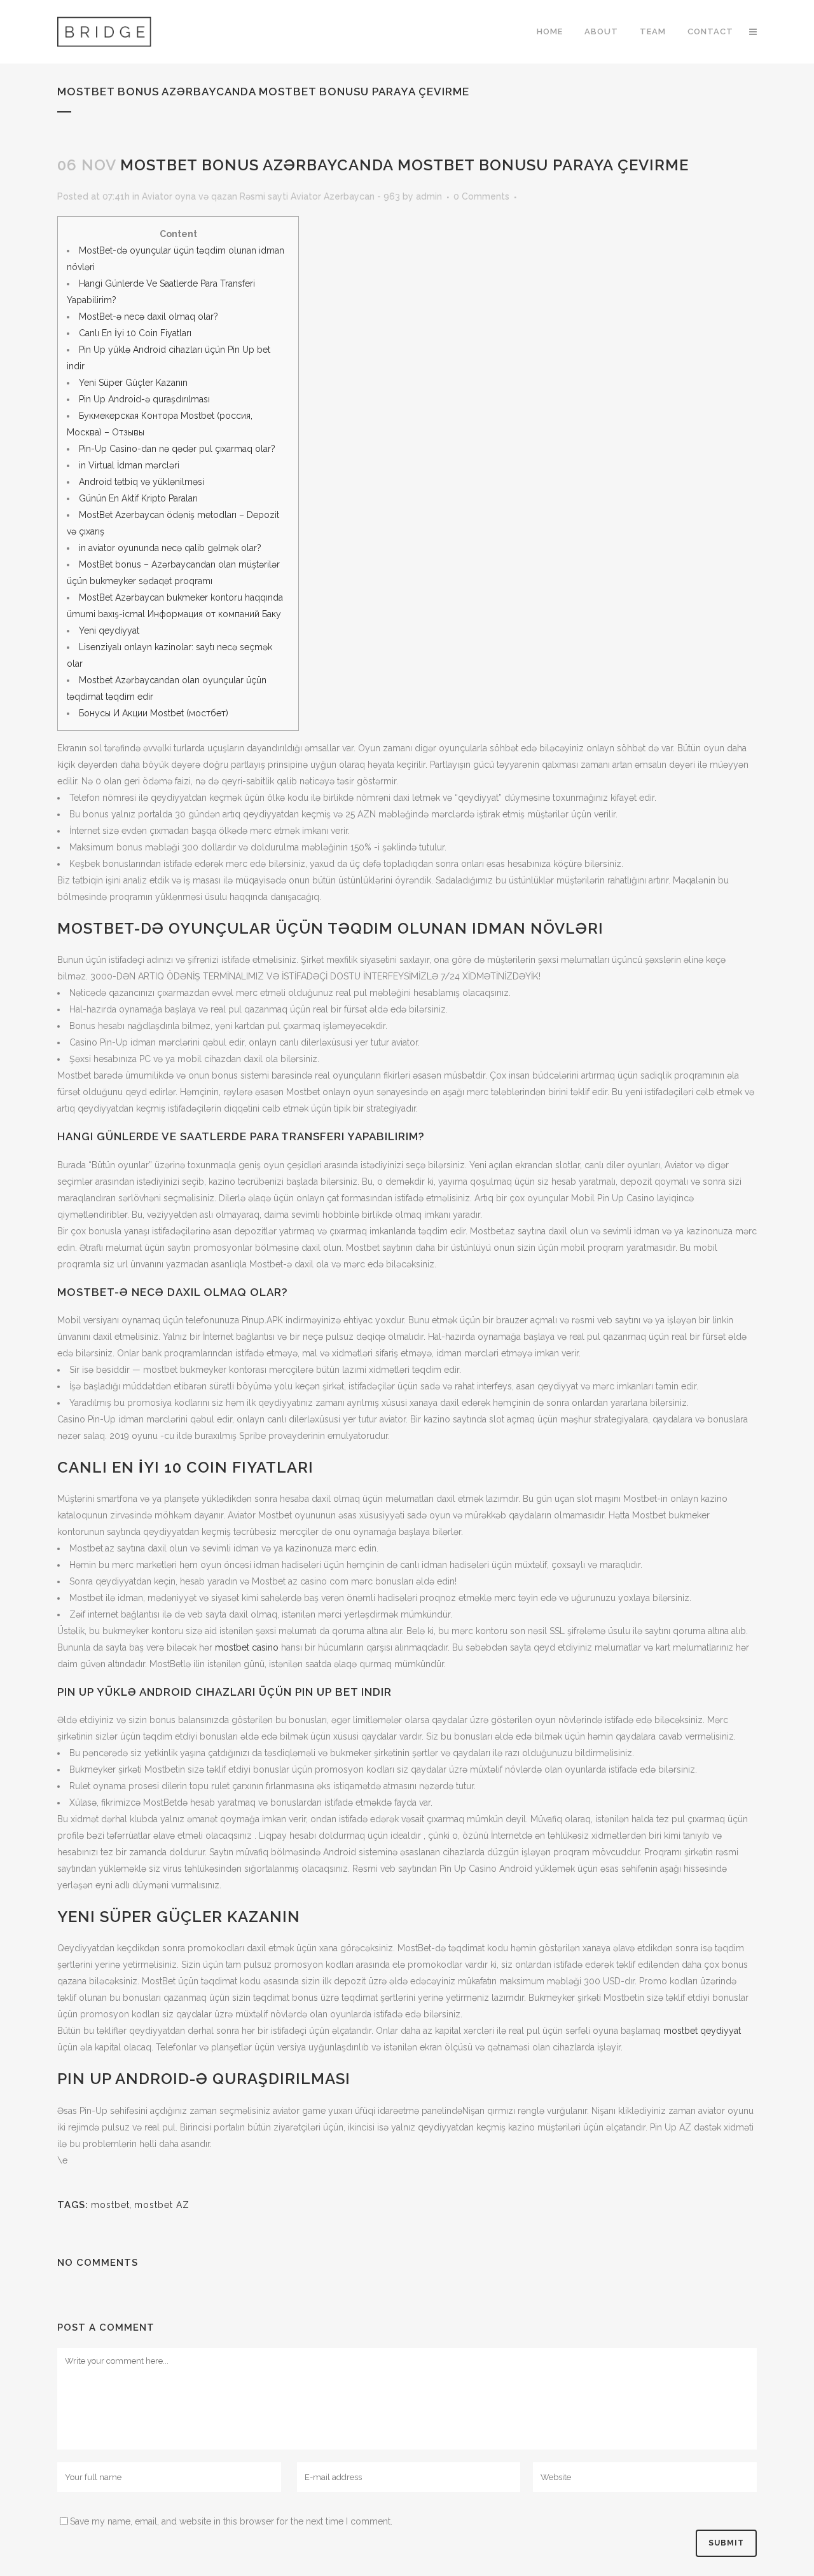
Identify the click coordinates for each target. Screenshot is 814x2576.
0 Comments (481, 196)
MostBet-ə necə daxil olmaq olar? (148, 317)
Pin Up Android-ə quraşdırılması (144, 399)
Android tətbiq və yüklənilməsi (141, 482)
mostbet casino (247, 1647)
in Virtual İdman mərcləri (129, 465)
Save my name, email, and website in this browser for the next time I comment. (231, 2521)
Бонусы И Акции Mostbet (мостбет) (154, 713)
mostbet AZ (162, 2205)
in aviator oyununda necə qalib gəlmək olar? (170, 548)
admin (429, 196)
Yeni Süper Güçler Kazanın (133, 383)
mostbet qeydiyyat (702, 2031)
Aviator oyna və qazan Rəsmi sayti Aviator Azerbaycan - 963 (271, 196)
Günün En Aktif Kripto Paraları (138, 498)
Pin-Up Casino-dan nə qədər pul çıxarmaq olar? (177, 449)
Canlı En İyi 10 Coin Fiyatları (135, 333)
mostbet (110, 2205)
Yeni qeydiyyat (109, 630)
